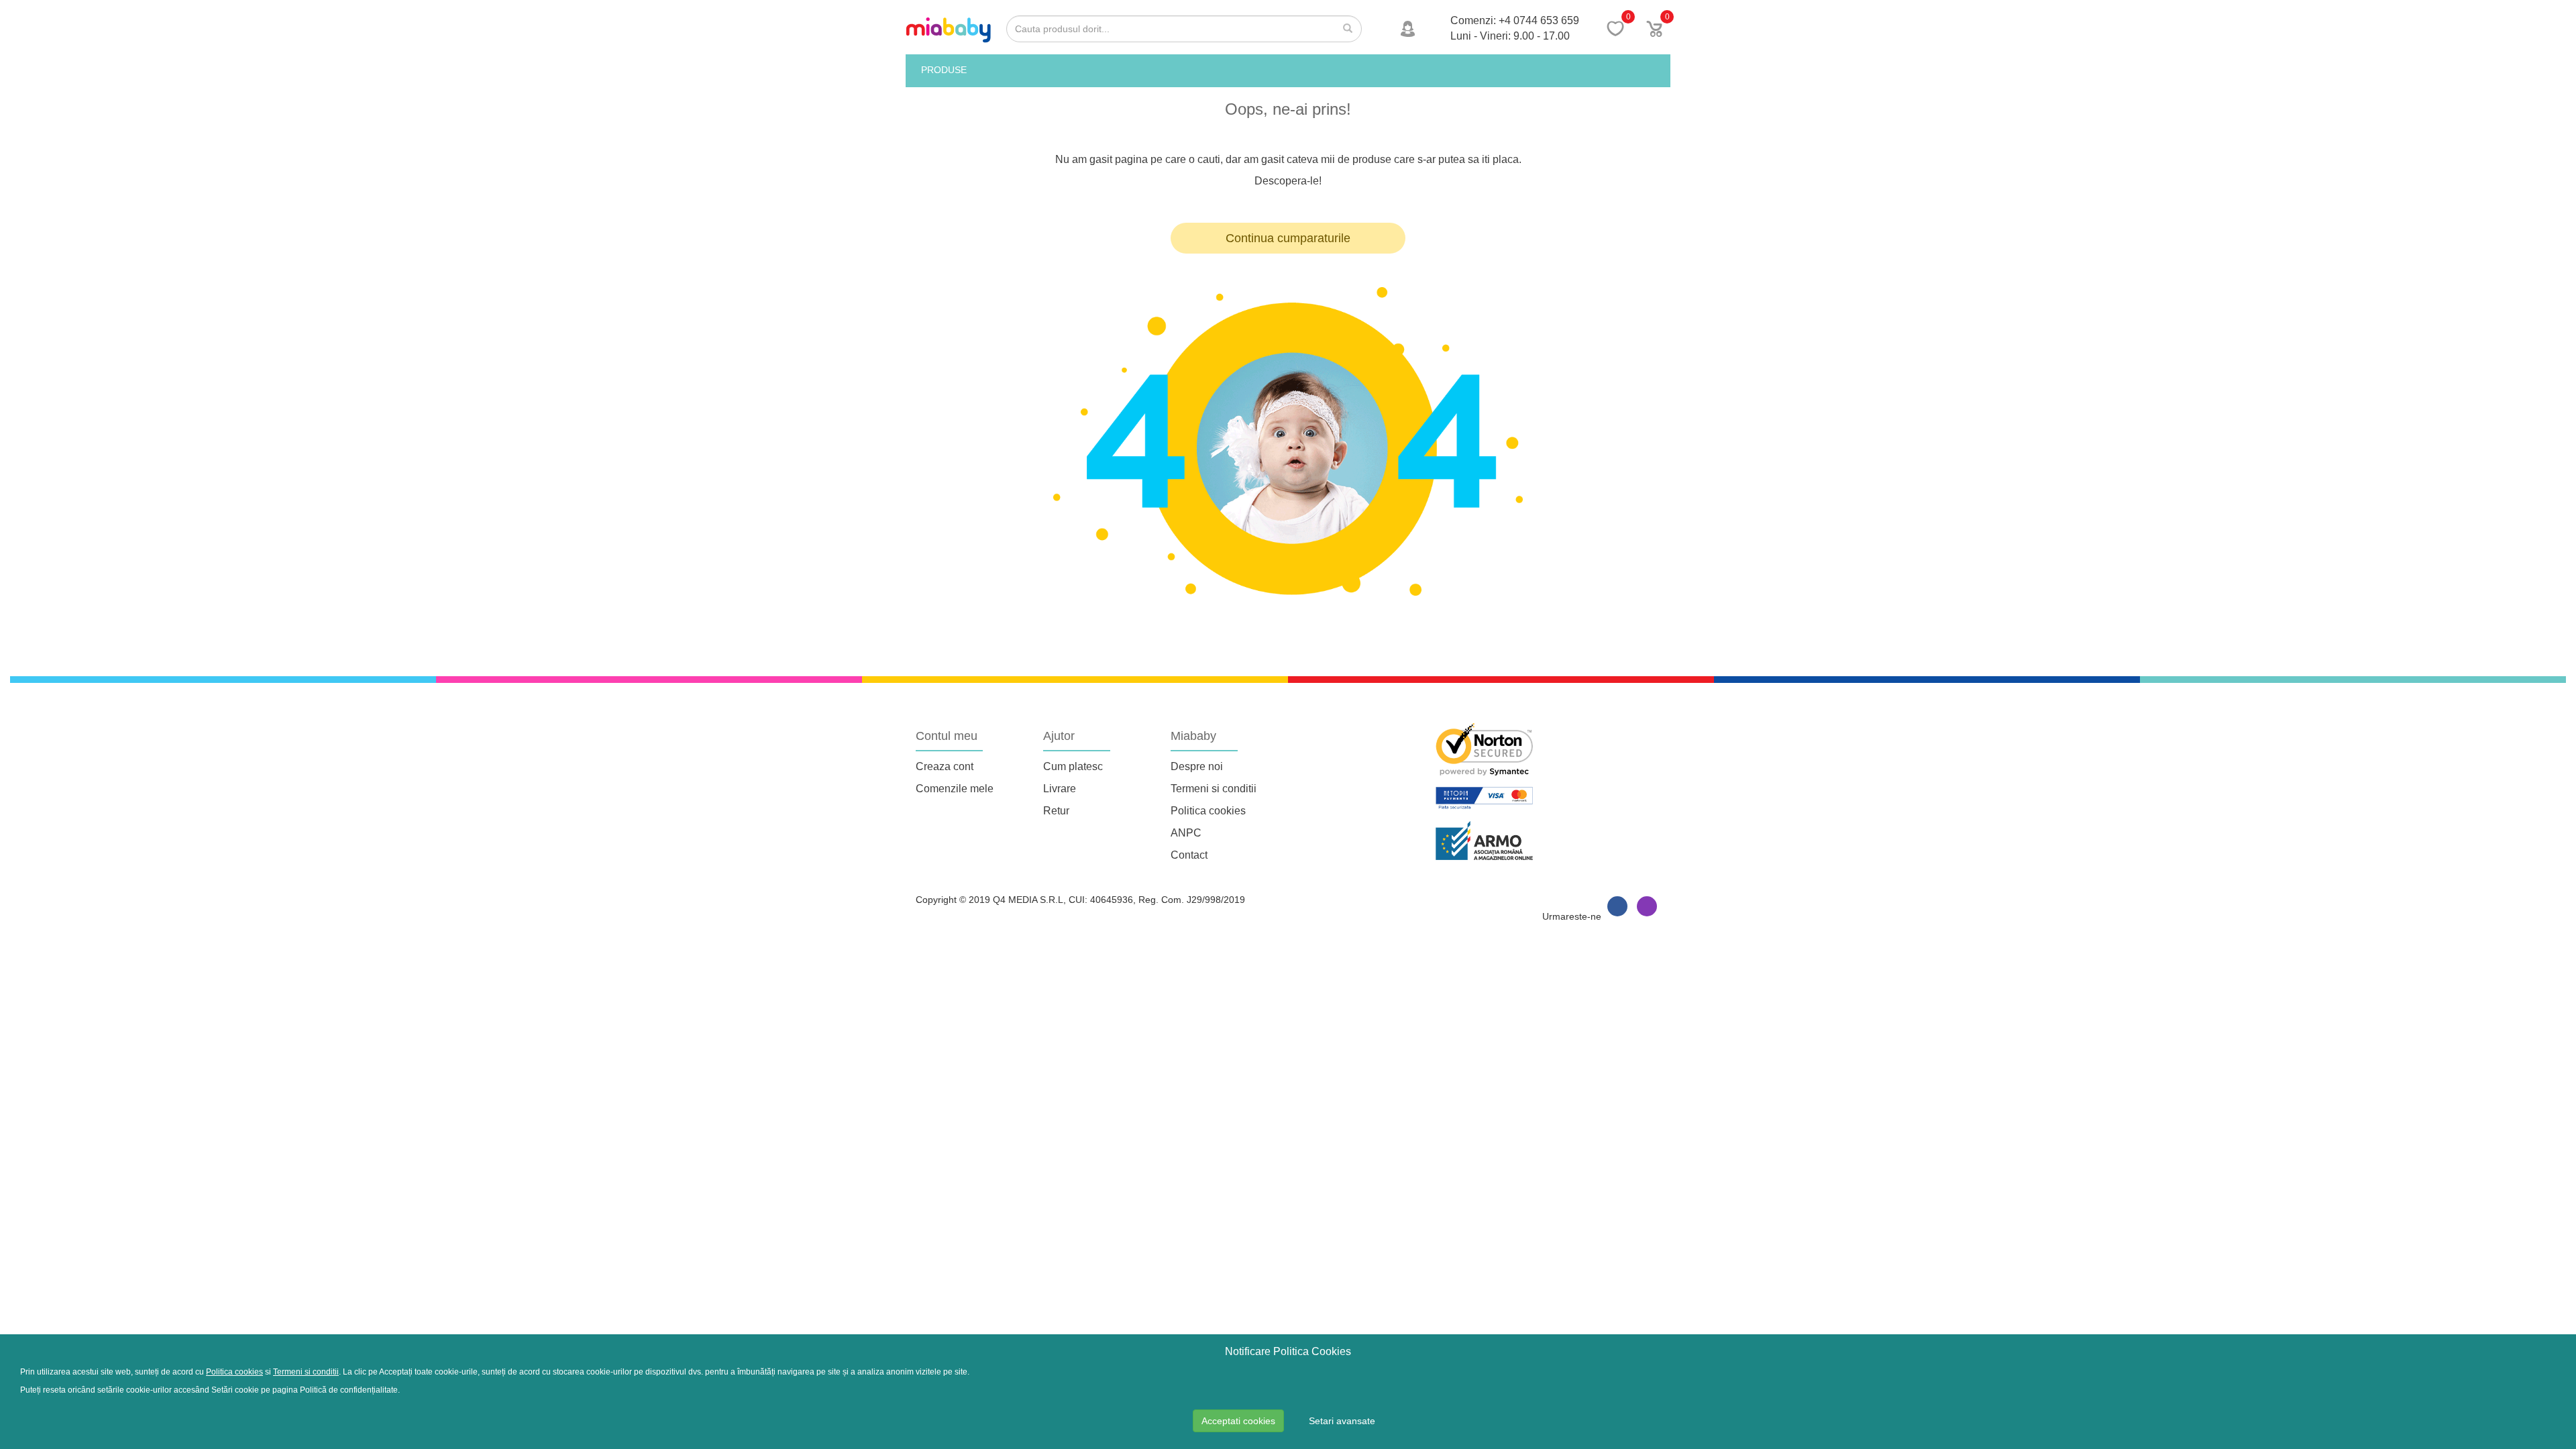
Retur (1056, 811)
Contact (1189, 855)
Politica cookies (1208, 811)
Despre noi (1197, 766)
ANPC (1186, 833)
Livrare (1060, 789)
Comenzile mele (955, 789)
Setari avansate (1342, 1421)
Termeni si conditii (1214, 789)
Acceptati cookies (1238, 1421)
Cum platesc (1073, 766)
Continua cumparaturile (1288, 238)
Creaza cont (945, 766)
